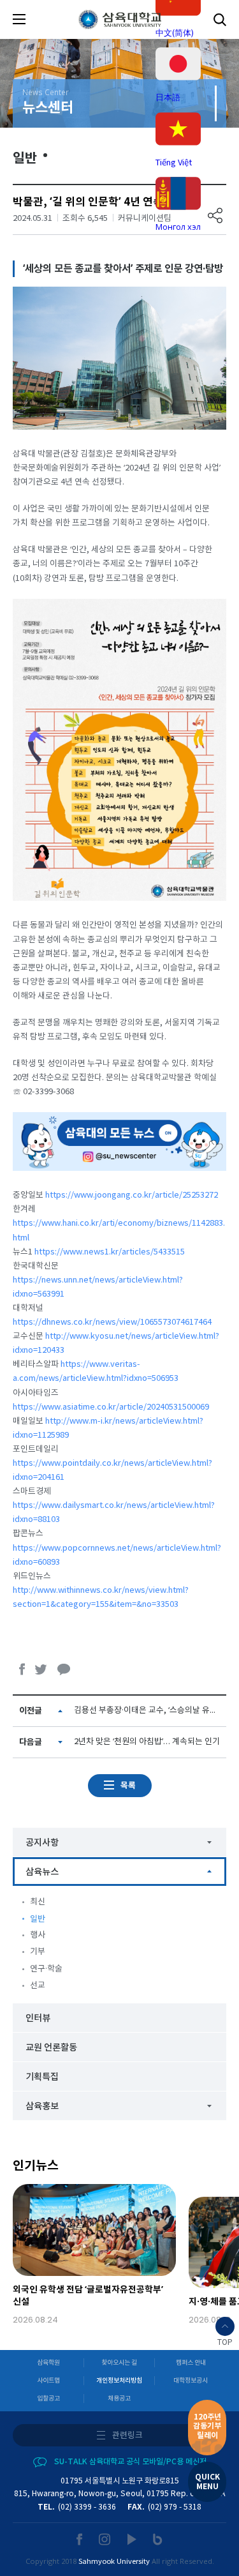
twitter (41, 1669)
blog (158, 2539)
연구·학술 (46, 1969)
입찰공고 (48, 2399)
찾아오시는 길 (119, 2363)
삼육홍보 (42, 2106)
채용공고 (119, 2399)
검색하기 (220, 19)
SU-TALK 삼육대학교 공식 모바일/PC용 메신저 (130, 2462)
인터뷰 (38, 2018)
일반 (38, 1919)
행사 (38, 1935)
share (215, 215)
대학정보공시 (191, 2381)
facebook (22, 1669)
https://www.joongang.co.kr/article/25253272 (132, 1195)
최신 (38, 1902)
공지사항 (42, 1843)
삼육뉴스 (42, 1872)
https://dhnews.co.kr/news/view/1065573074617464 (112, 1322)
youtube (132, 2539)
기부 (38, 1952)
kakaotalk (64, 1669)
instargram (105, 2539)
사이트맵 (48, 2381)
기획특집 (42, 2077)
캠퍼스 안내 (191, 2363)
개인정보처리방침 (119, 2381)
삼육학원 (48, 2363)
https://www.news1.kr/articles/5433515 (110, 1252)
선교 (38, 1986)
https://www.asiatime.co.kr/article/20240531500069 (111, 1407)
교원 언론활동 (51, 2048)
